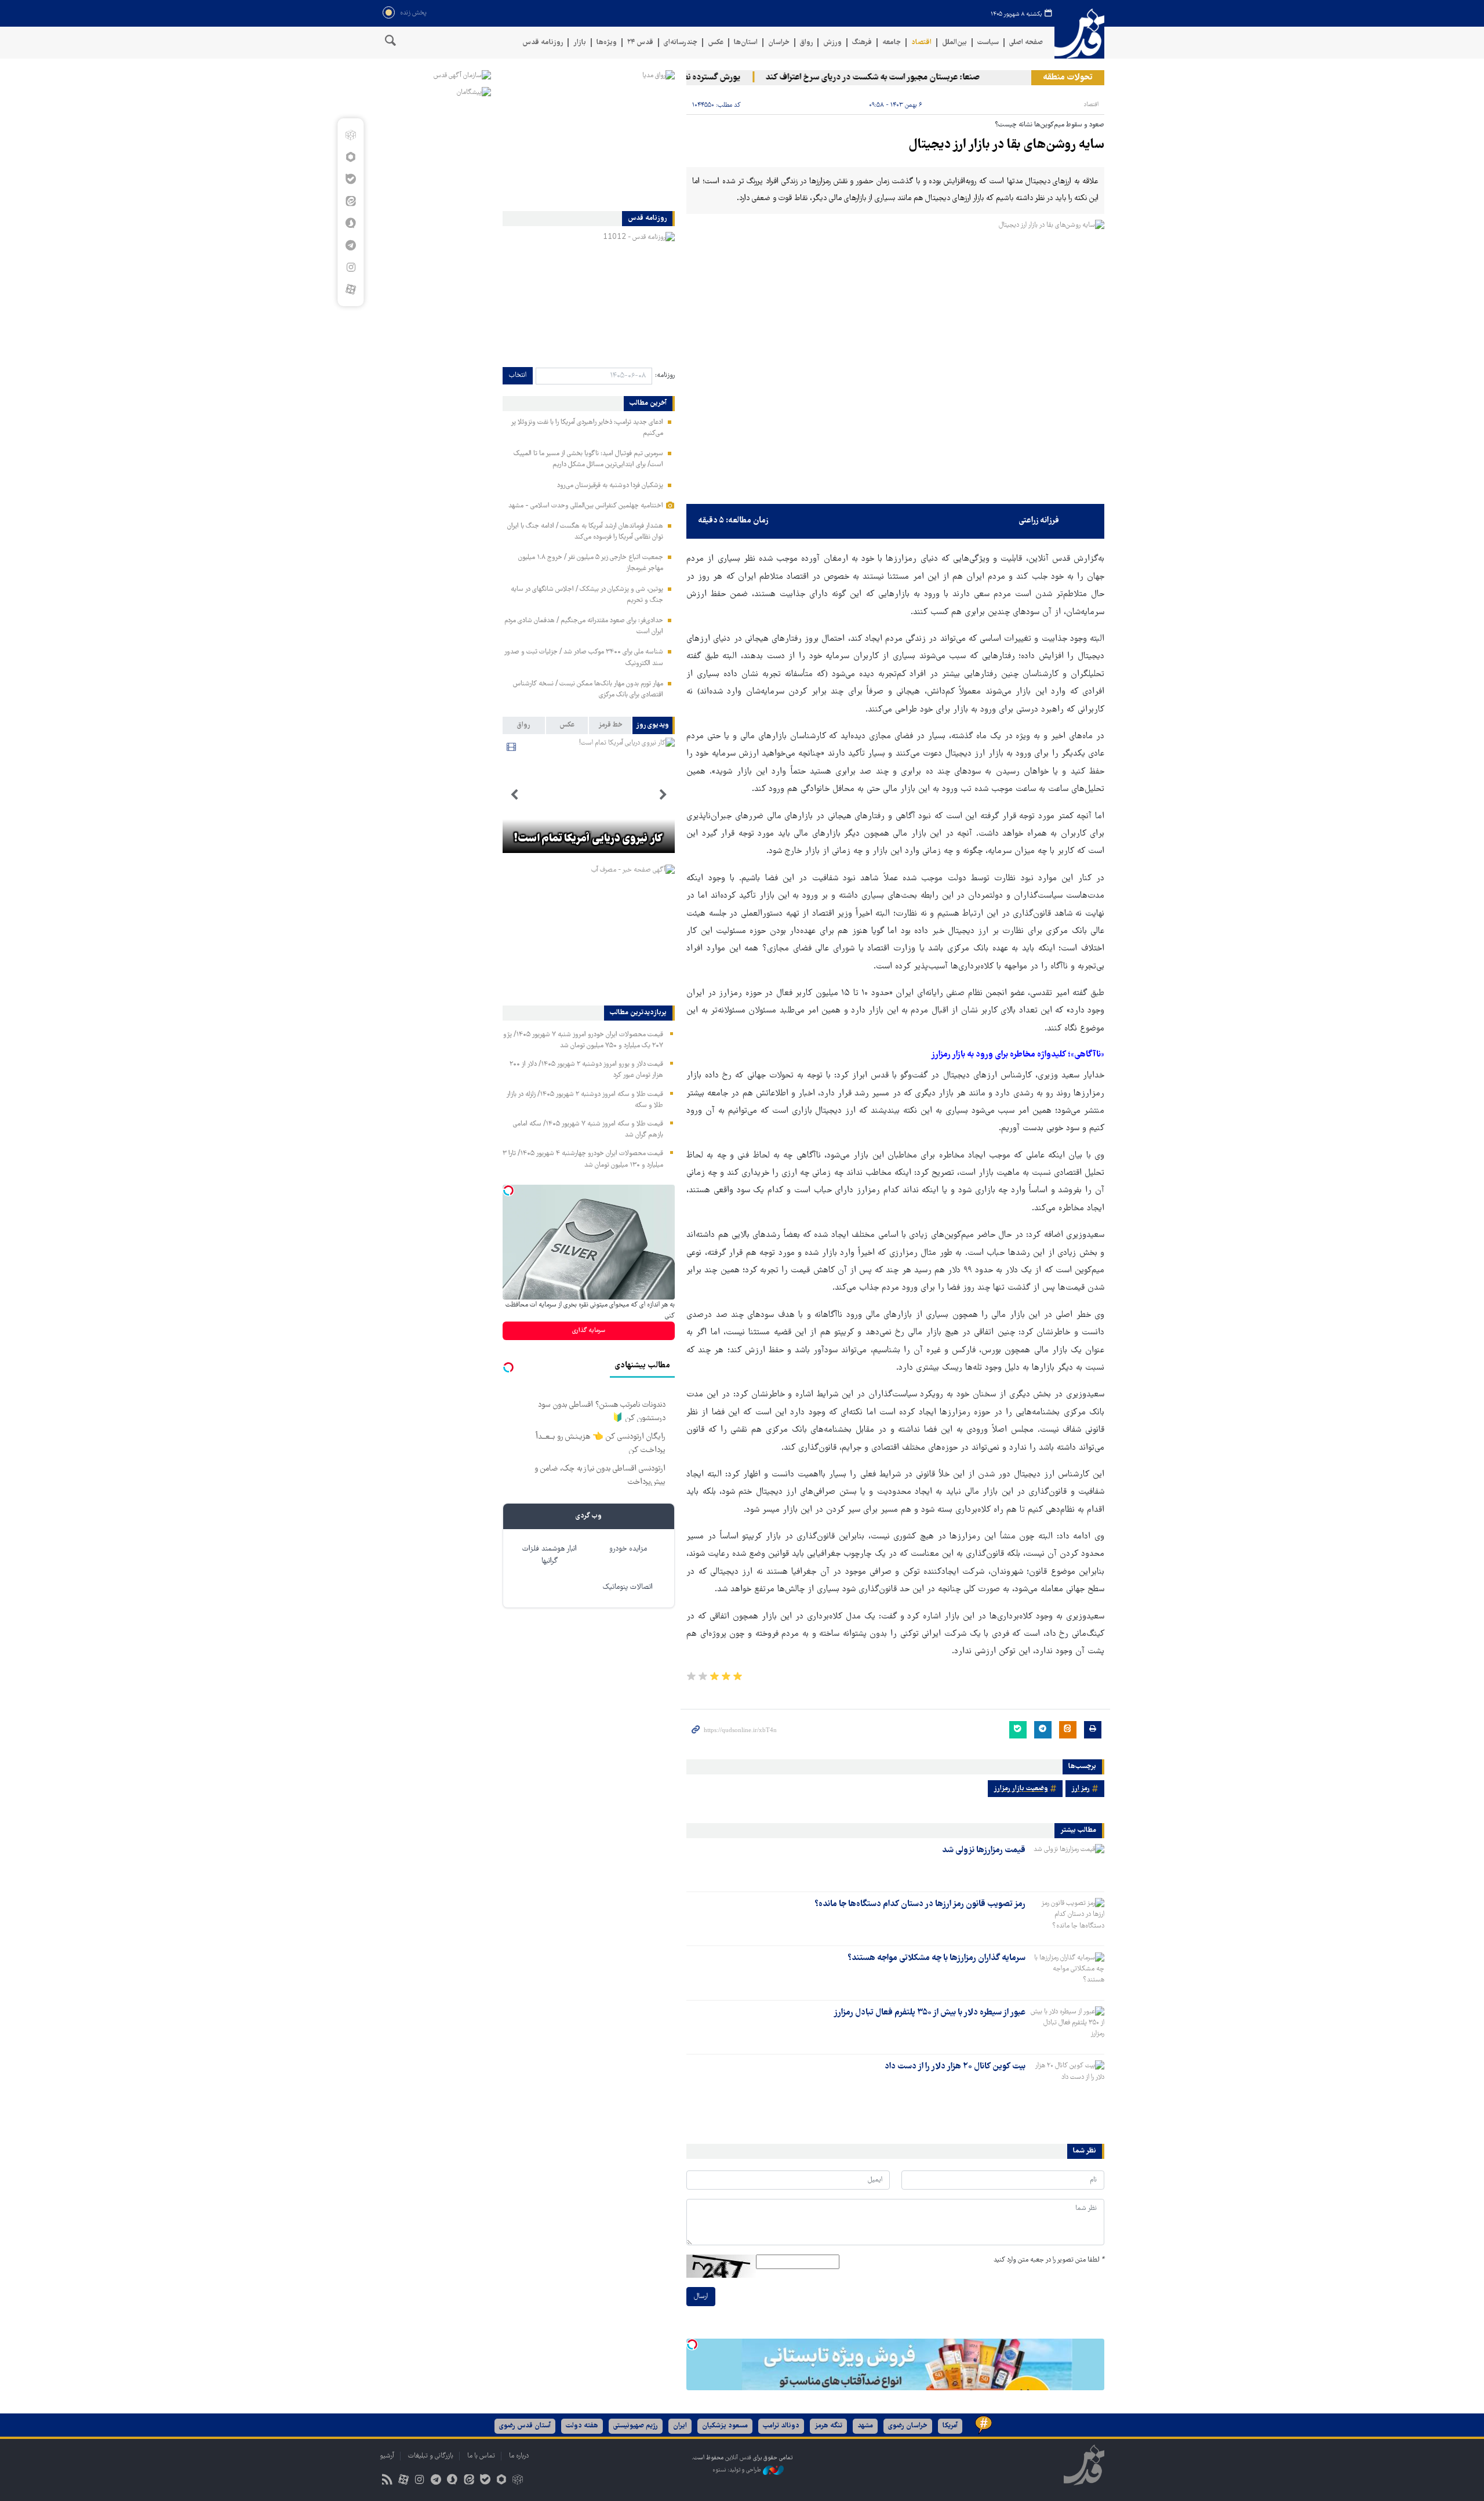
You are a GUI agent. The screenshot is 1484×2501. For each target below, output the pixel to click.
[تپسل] (692, 2344)
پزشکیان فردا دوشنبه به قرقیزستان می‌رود (610, 486)
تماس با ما (481, 2456)
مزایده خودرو (628, 1549)
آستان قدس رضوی (525, 2426)
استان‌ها (746, 43)
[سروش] (350, 223)
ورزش (832, 43)
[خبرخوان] (387, 2481)
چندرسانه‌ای (681, 43)
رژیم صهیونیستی (636, 2426)
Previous (663, 795)
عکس (716, 43)
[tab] (654, 725)
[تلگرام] (350, 245)
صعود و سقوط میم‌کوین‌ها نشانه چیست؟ (1050, 125)
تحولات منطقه (1068, 78)
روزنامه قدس (543, 43)
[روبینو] (350, 157)
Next (514, 795)
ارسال (701, 2297)
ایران (680, 2426)
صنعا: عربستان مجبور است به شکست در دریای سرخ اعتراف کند (912, 78)
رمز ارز (1081, 1789)
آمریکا (950, 2426)
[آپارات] (350, 289)
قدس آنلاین (1079, 34)
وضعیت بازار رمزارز (1021, 1789)
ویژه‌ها (607, 43)
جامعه (892, 43)
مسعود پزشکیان (725, 2426)
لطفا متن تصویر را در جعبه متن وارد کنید (1049, 2260)
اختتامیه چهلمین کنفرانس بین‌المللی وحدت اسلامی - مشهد (586, 506)
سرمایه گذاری (589, 1331)
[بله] (350, 179)
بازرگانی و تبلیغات (431, 2456)
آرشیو (387, 2456)
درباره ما (519, 2456)
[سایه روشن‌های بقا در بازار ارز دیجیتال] (895, 359)
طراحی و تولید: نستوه (738, 2471)
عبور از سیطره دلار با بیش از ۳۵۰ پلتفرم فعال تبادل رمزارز (930, 2013)
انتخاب (518, 375)
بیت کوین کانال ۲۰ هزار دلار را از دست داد (955, 2067)
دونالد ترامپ (781, 2426)
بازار (580, 43)
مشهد (865, 2426)
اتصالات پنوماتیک (628, 1587)
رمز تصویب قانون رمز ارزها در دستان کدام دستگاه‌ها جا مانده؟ (920, 1904)
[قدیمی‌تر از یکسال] (1067, 1864)
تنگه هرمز (828, 2426)
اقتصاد (921, 43)
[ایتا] (350, 201)
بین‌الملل (954, 43)
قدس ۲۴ (640, 43)
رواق (806, 43)
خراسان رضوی (908, 2426)
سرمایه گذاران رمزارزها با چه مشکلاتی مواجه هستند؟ (936, 1958)
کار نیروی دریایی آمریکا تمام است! (588, 839)
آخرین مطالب (648, 404)
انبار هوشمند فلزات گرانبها (550, 1555)
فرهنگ (862, 43)
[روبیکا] (350, 135)
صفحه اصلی (1026, 43)
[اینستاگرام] (350, 267)
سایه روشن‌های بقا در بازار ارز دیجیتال (1006, 145)
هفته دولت (582, 2426)
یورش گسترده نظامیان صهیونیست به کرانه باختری (696, 78)
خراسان (779, 43)
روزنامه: (665, 375)
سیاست (988, 43)
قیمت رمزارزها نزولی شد (984, 1850)
